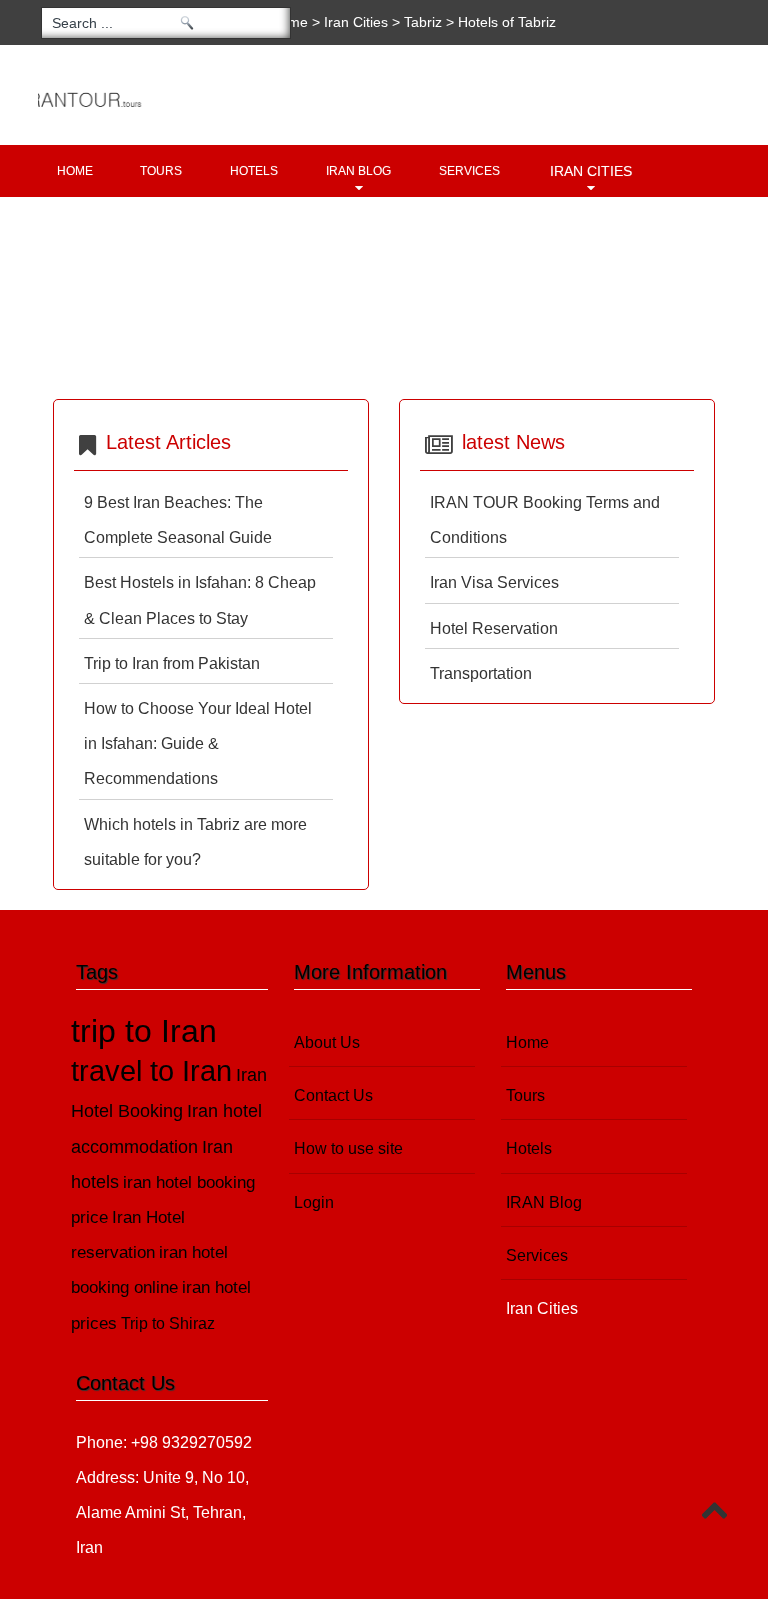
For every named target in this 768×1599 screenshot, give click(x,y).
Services (469, 171)
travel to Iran (151, 1071)
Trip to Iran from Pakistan (172, 663)
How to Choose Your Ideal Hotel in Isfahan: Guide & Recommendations (198, 743)
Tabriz (423, 22)
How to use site (348, 1148)
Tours (161, 171)
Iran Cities (591, 171)
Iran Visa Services (494, 582)
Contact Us (333, 1095)
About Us (327, 1042)
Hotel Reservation (494, 628)
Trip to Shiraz (168, 1323)
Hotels (254, 171)
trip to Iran (144, 1031)
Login (314, 1202)
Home (75, 171)
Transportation (481, 673)
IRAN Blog (358, 171)
